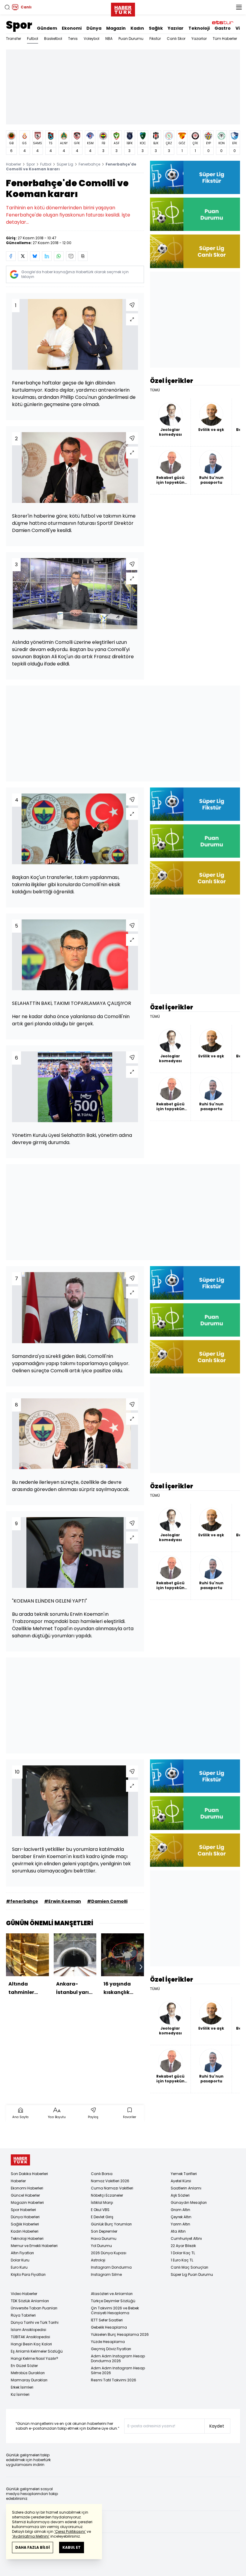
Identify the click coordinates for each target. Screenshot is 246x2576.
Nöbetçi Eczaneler (107, 2195)
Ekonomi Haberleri (27, 2188)
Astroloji (98, 2260)
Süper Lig (65, 164)
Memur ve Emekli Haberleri (34, 2246)
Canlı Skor (176, 39)
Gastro (223, 28)
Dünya (94, 28)
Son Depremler (104, 2231)
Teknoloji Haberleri (27, 2238)
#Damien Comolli (107, 1901)
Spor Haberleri (23, 2210)
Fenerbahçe (89, 164)
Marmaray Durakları (29, 2380)
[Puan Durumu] (195, 214)
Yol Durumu (101, 2246)
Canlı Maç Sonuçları (189, 2267)
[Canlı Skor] (195, 251)
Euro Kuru (19, 2267)
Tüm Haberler (225, 39)
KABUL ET (72, 2547)
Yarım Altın (180, 2224)
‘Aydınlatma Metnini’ (31, 2536)
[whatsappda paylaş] (59, 256)
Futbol (33, 39)
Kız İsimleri (20, 2394)
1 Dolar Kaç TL (183, 2253)
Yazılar (176, 28)
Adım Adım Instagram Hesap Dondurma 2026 (118, 2358)
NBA (109, 39)
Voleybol (91, 39)
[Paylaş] (132, 305)
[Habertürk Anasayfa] (123, 8)
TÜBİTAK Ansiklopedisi (30, 2337)
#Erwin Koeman (63, 1901)
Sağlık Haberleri (25, 2224)
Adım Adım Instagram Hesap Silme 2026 (118, 2370)
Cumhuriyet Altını (186, 2238)
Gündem (47, 28)
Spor (19, 25)
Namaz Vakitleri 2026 (110, 2181)
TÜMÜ (155, 390)
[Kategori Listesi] (239, 7)
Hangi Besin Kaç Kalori (31, 2344)
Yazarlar (199, 39)
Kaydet (217, 2426)
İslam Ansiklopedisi (28, 2330)
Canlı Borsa (102, 2174)
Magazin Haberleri (27, 2202)
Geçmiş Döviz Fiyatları (111, 2349)
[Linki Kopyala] (83, 256)
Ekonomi (72, 28)
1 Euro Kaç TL (182, 2260)
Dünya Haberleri (25, 2217)
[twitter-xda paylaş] (23, 256)
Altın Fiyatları (22, 2253)
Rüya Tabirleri (23, 2315)
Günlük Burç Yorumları (111, 2224)
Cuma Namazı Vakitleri (112, 2188)
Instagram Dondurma (111, 2267)
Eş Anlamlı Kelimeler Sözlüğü (37, 2351)
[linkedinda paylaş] (47, 256)
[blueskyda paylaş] (35, 256)
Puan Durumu (131, 39)
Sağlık (156, 28)
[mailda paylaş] (71, 256)
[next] (141, 1967)
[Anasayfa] (20, 2160)
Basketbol (53, 39)
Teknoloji (199, 28)
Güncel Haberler (25, 2195)
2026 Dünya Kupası (109, 2253)
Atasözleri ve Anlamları (112, 2294)
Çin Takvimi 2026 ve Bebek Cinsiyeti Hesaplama (115, 2310)
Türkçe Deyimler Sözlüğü (113, 2301)
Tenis (73, 39)
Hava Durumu (104, 2238)
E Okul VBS (100, 2210)
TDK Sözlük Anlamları (30, 2301)
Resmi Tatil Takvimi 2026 (114, 2380)
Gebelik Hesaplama (109, 2327)
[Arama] (7, 7)
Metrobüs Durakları (28, 2373)
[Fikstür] (195, 177)
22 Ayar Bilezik (183, 2246)
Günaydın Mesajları (189, 2202)
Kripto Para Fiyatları (28, 2274)
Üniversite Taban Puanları (34, 2308)
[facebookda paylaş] (11, 256)
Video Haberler (24, 2294)
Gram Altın (180, 2210)
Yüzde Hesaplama (108, 2342)
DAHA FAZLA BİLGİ (33, 2547)
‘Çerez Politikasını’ (70, 2531)
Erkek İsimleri (22, 2387)
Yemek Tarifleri (184, 2174)
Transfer (13, 39)
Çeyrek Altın (181, 2217)
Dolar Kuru (20, 2260)
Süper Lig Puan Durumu (192, 2274)
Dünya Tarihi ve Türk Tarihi (35, 2322)
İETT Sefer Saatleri (107, 2320)
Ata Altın (178, 2231)
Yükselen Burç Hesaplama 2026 (120, 2334)
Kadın (137, 28)
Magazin (116, 28)
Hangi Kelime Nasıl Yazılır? (34, 2358)
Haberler (13, 164)
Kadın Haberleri (25, 2231)
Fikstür (155, 39)
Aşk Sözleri (180, 2195)
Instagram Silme (106, 2274)
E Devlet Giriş (102, 2217)
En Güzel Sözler (24, 2366)
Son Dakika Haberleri (29, 2174)
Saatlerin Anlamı (186, 2188)
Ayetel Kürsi (181, 2181)
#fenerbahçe (22, 1901)
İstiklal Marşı (102, 2202)
